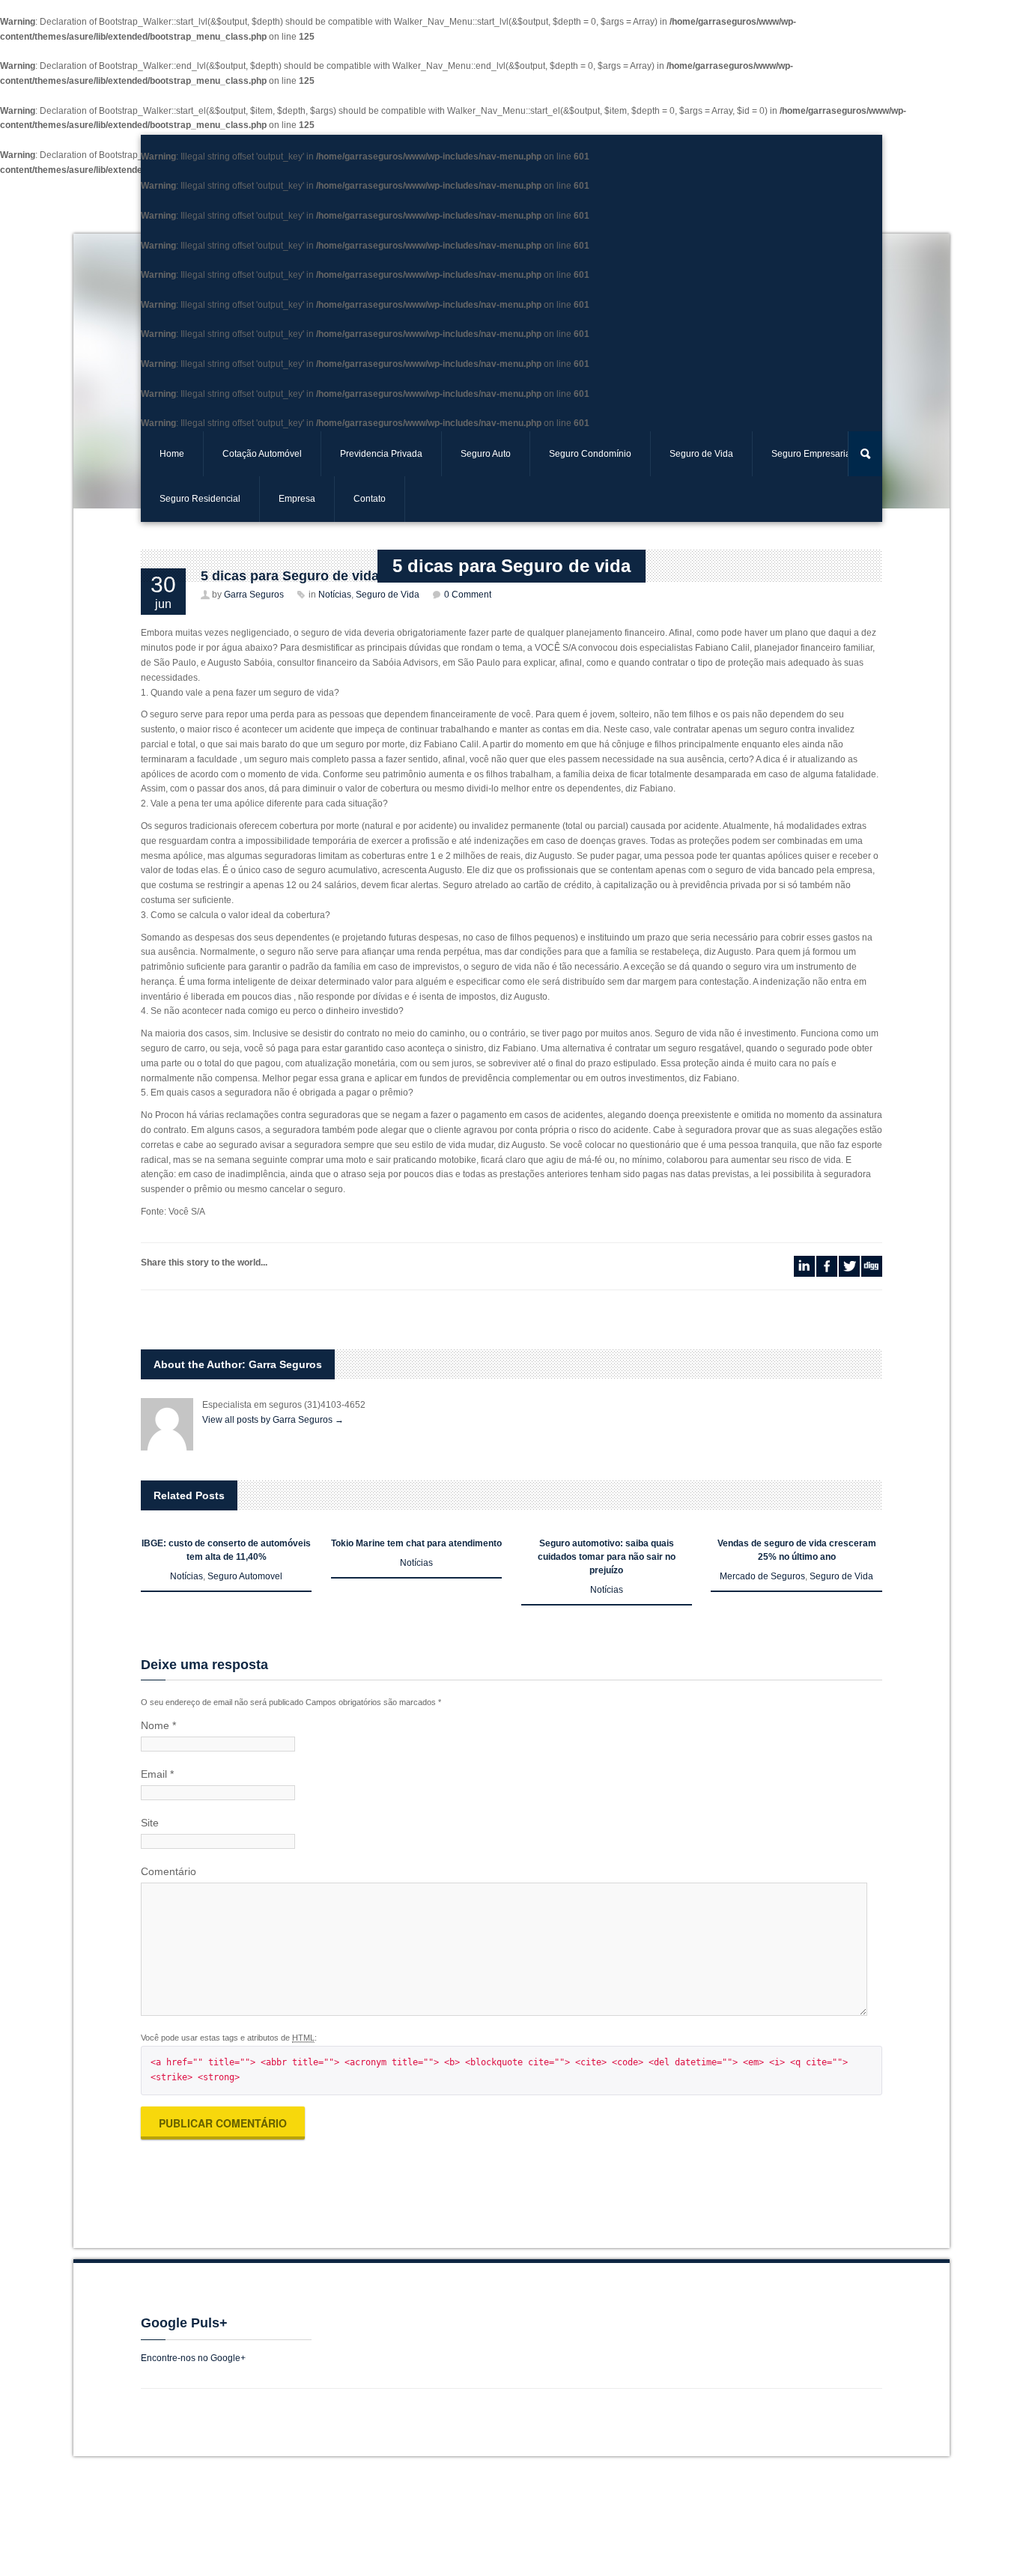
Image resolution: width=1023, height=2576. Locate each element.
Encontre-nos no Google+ (193, 2358)
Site (150, 1823)
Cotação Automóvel (262, 454)
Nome (158, 1725)
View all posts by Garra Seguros (273, 1420)
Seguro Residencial (200, 499)
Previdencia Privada (381, 454)
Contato (370, 499)
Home (172, 454)
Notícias (186, 1576)
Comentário (169, 1871)
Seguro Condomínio (590, 454)
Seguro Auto (486, 454)
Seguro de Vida (841, 1576)
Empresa (297, 499)
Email (157, 1774)
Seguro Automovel (245, 1576)
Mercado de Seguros (762, 1576)
